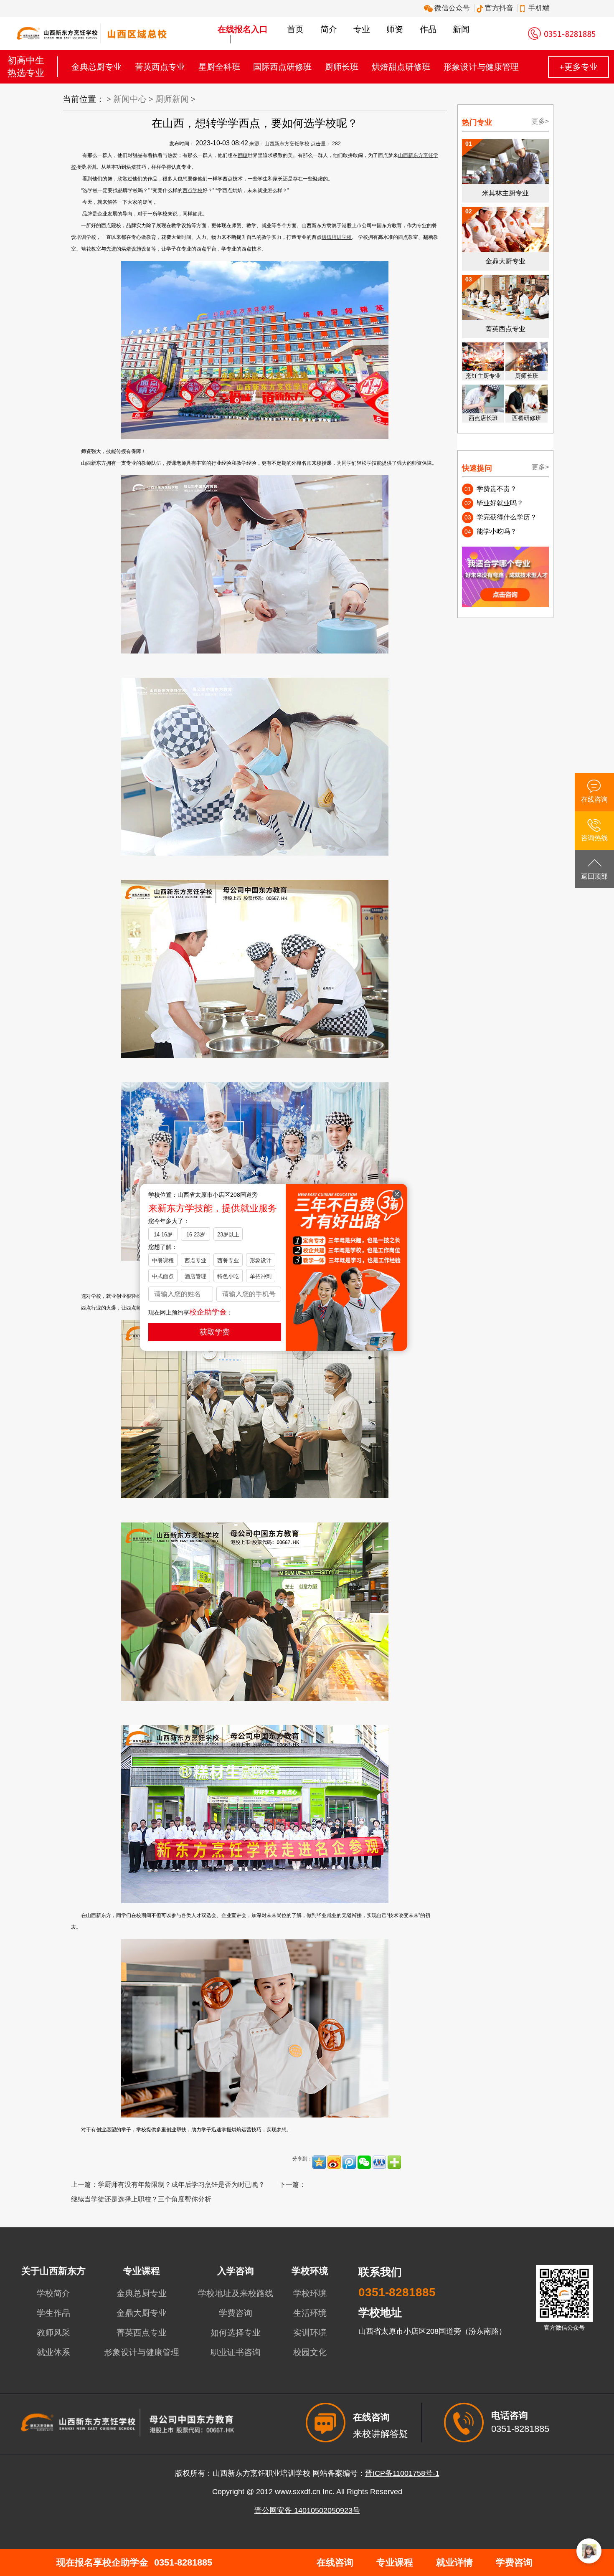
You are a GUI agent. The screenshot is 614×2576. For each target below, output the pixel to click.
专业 (362, 29)
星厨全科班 (219, 67)
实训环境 (310, 2333)
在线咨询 (335, 2562)
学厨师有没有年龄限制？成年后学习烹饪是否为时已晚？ (181, 2185)
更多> (540, 121)
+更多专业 (578, 67)
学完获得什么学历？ (507, 517)
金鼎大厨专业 (142, 2313)
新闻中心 (130, 99)
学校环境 (310, 2293)
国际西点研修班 (282, 67)
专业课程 (395, 2562)
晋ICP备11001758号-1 (402, 2473)
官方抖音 (498, 8)
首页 (295, 29)
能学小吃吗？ (497, 531)
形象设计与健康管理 (481, 67)
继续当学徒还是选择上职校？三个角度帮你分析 (141, 2199)
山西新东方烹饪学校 (287, 144)
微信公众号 (450, 8)
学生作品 (53, 2313)
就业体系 (53, 2352)
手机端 (538, 8)
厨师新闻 (172, 99)
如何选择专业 (236, 2333)
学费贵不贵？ (497, 489)
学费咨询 (236, 2313)
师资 (395, 29)
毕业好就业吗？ (500, 503)
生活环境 (310, 2313)
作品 (428, 29)
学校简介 (53, 2293)
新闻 (461, 29)
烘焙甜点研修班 (401, 67)
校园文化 (310, 2352)
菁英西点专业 (160, 67)
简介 (329, 29)
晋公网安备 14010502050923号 (307, 2510)
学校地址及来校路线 (236, 2293)
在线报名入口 (243, 29)
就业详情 (454, 2562)
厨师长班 (342, 67)
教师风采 (53, 2333)
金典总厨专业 (96, 67)
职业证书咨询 (236, 2352)
